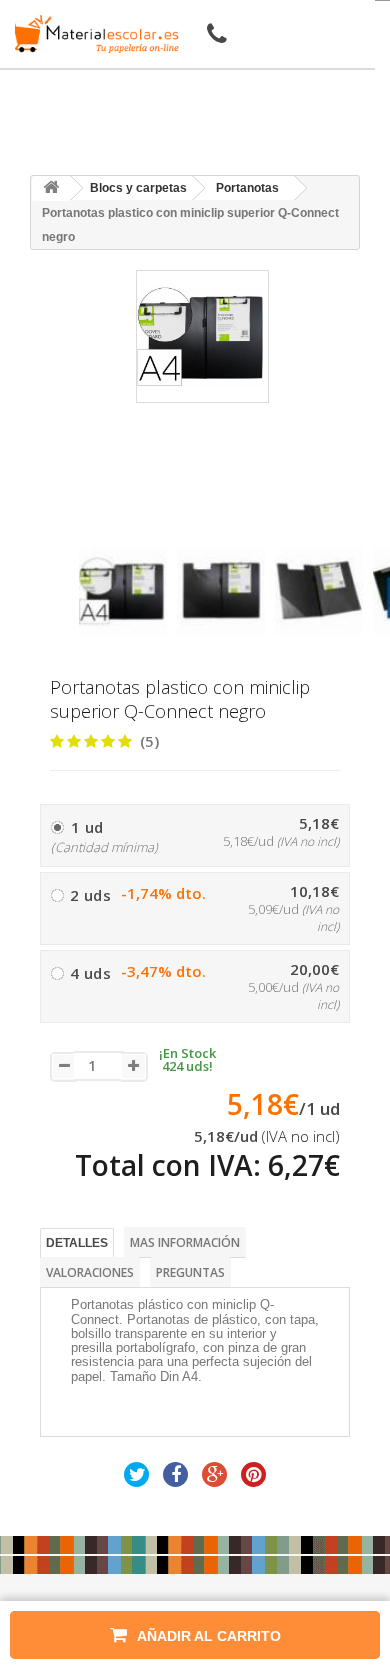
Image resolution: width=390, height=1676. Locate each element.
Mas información (185, 1242)
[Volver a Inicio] (51, 188)
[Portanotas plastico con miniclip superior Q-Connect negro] (123, 591)
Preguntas (190, 1272)
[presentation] (86, 529)
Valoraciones (90, 1272)
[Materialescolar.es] (93, 34)
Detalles (77, 1243)
